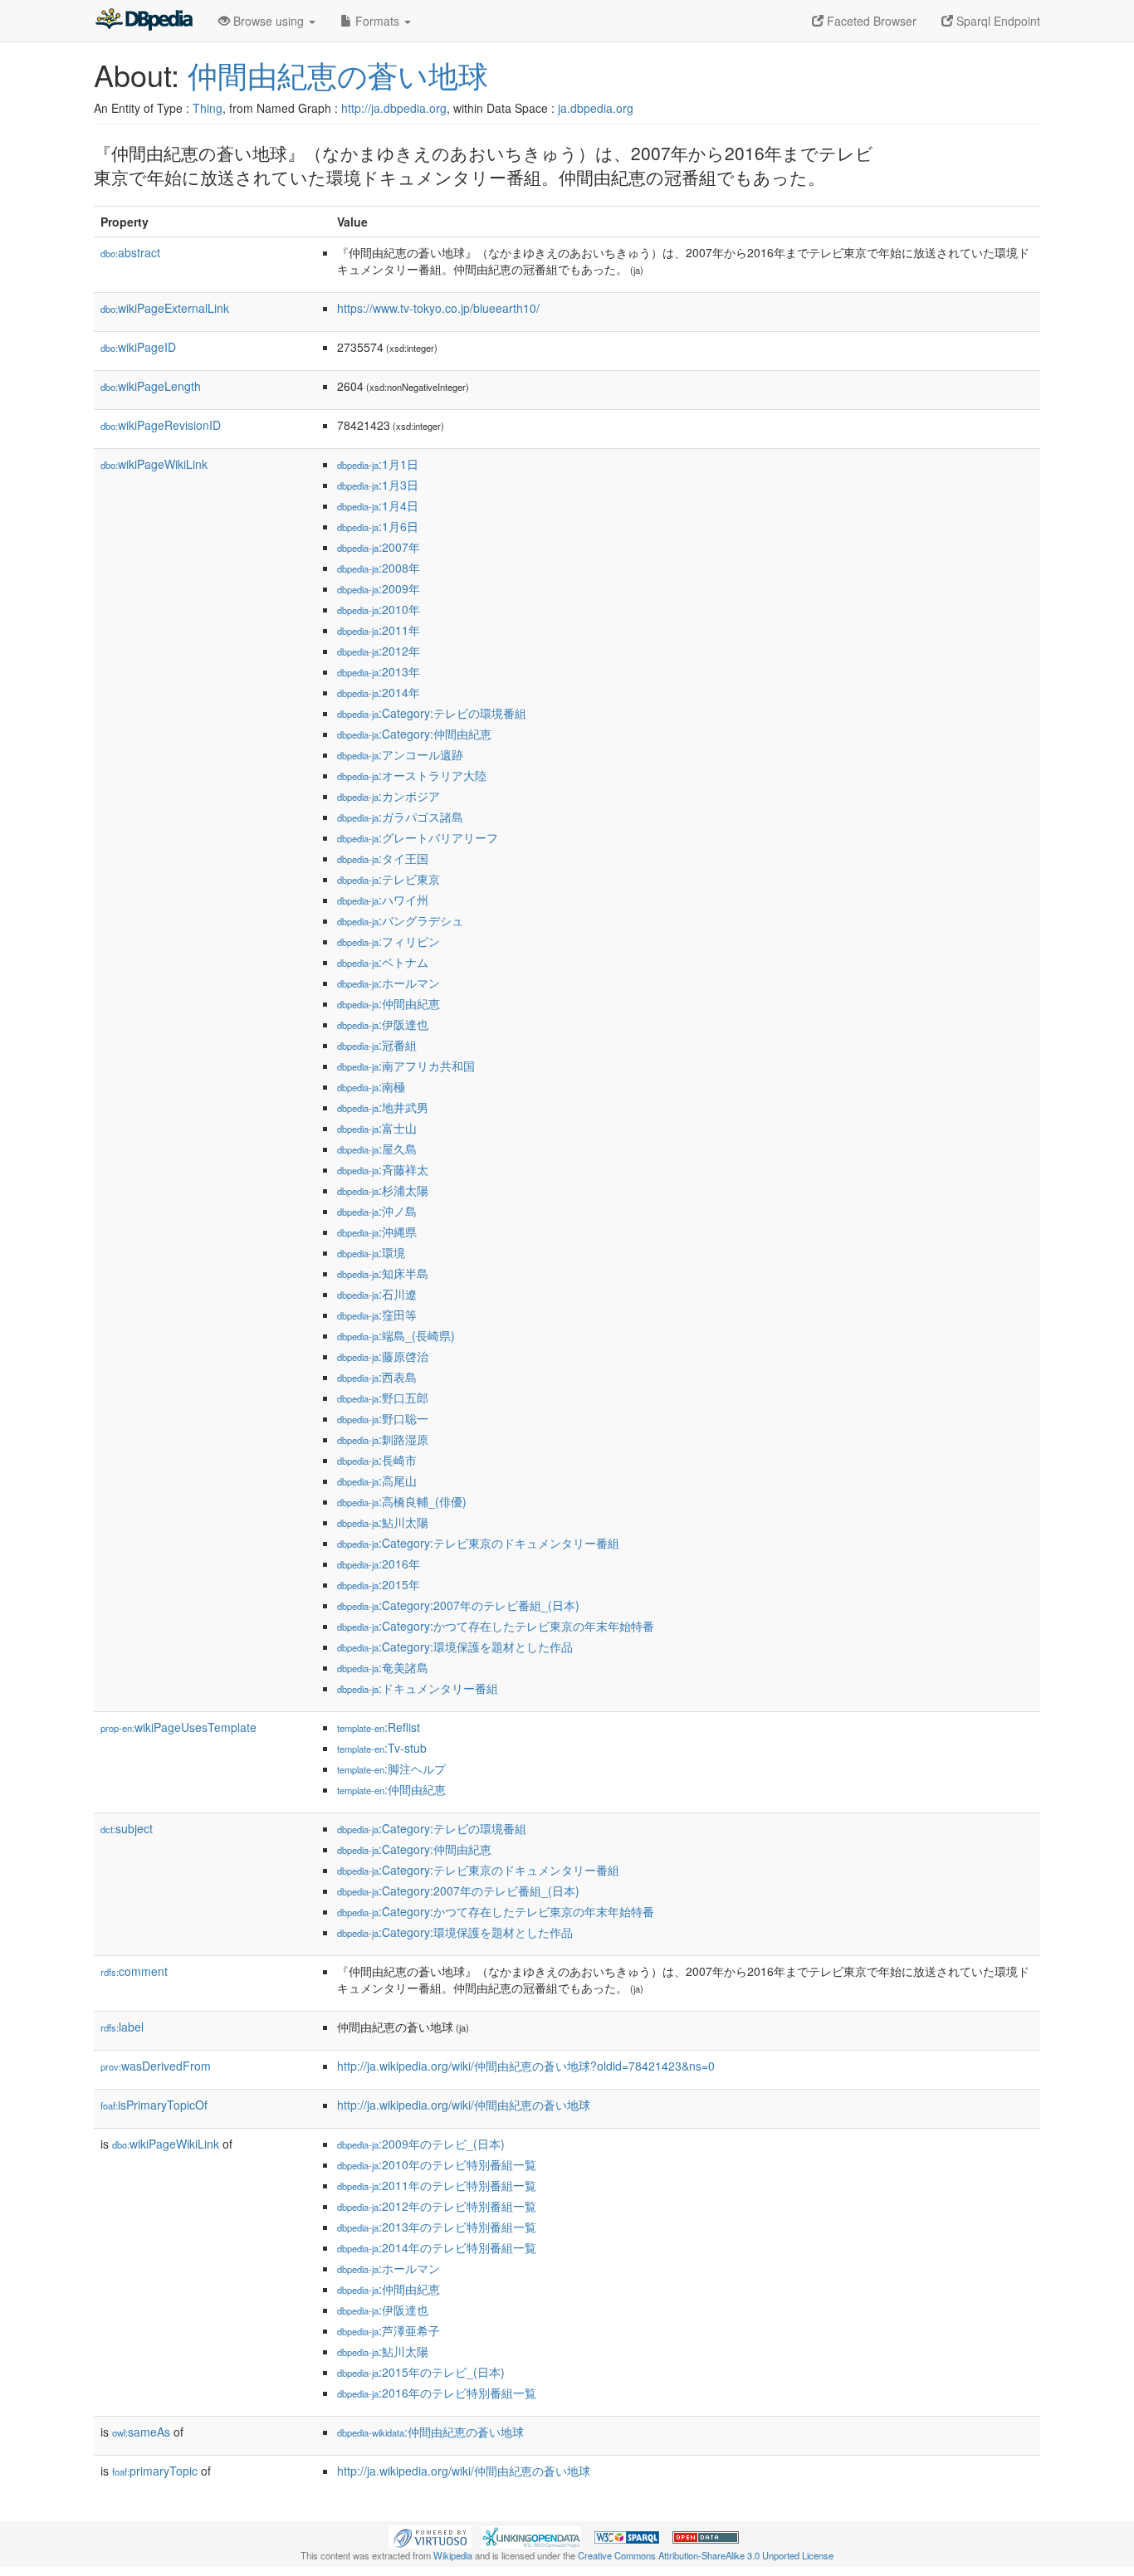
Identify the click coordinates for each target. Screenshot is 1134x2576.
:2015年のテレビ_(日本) (421, 2372)
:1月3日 (378, 485)
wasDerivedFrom (156, 2066)
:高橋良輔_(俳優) (402, 1501)
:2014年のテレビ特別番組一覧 (437, 2247)
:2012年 (379, 651)
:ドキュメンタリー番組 (418, 1688)
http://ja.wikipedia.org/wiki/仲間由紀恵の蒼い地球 (464, 2105)
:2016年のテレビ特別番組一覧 (437, 2393)
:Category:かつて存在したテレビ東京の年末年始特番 (496, 1626)
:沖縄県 (377, 1232)
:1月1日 (378, 464)
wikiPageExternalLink (165, 308)
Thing (208, 108)
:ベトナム (383, 962)
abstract (130, 252)
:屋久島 (377, 1149)
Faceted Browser (870, 21)
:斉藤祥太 (383, 1169)
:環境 (371, 1252)
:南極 (371, 1086)
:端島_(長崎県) (396, 1335)
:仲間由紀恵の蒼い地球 (430, 2432)
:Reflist (379, 1727)
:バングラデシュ (400, 920)
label (122, 2027)
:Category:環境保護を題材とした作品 (455, 1647)
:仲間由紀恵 (389, 1003)
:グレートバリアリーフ (418, 837)
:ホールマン (389, 983)
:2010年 (379, 609)
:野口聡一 (383, 1418)
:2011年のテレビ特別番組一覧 (437, 2185)
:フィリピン (389, 941)
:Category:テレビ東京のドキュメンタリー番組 (478, 1543)
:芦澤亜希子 (389, 2330)
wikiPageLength (151, 386)
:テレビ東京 (389, 879)
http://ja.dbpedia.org (394, 108)
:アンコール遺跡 (400, 754)
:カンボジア (389, 796)
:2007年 (379, 547)
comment (134, 1971)
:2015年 (379, 1584)
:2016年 (379, 1564)
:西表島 (377, 1377)
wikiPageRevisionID (161, 425)
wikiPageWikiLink (154, 464)
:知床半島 (383, 1273)
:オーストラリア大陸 (412, 775)
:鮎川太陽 (383, 1522)
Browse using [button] (269, 21)
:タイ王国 (383, 858)
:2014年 (379, 692)
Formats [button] (377, 21)
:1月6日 (378, 526)
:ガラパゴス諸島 (400, 817)
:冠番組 (377, 1045)
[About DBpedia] (144, 21)
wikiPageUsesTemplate (178, 1727)
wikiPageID (138, 347)
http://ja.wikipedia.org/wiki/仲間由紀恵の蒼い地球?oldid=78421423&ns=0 (526, 2066)
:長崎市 (377, 1460)
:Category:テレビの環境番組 (432, 713)
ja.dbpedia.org (596, 108)
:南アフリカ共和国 (406, 1066)
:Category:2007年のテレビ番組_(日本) (458, 1605)
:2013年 (379, 671)
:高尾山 (377, 1481)
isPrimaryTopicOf (154, 2105)
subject (127, 1828)
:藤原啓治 (383, 1356)
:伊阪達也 (383, 1024)
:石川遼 (377, 1294)
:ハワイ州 (383, 900)
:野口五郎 (383, 1398)
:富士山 (377, 1128)
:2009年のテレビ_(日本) (421, 2144)
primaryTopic (155, 2471)
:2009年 (379, 588)
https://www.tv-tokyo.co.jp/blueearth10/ (438, 308)
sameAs (141, 2432)
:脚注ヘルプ (391, 1769)
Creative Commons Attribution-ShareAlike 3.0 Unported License (706, 2555)
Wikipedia (453, 2555)
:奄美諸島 (383, 1667)
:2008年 (379, 568)
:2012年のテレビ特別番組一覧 (437, 2206)
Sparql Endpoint (997, 21)
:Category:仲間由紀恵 (414, 734)
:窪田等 (377, 1315)
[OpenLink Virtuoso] (430, 2535)
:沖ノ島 (377, 1211)
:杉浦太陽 (383, 1190)
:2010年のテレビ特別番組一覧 (437, 2164)
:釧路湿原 (383, 1439)
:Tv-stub (382, 1748)
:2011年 (379, 630)
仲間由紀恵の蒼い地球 (338, 74)
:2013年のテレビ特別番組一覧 (437, 2227)
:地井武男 (383, 1107)
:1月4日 (378, 505)
